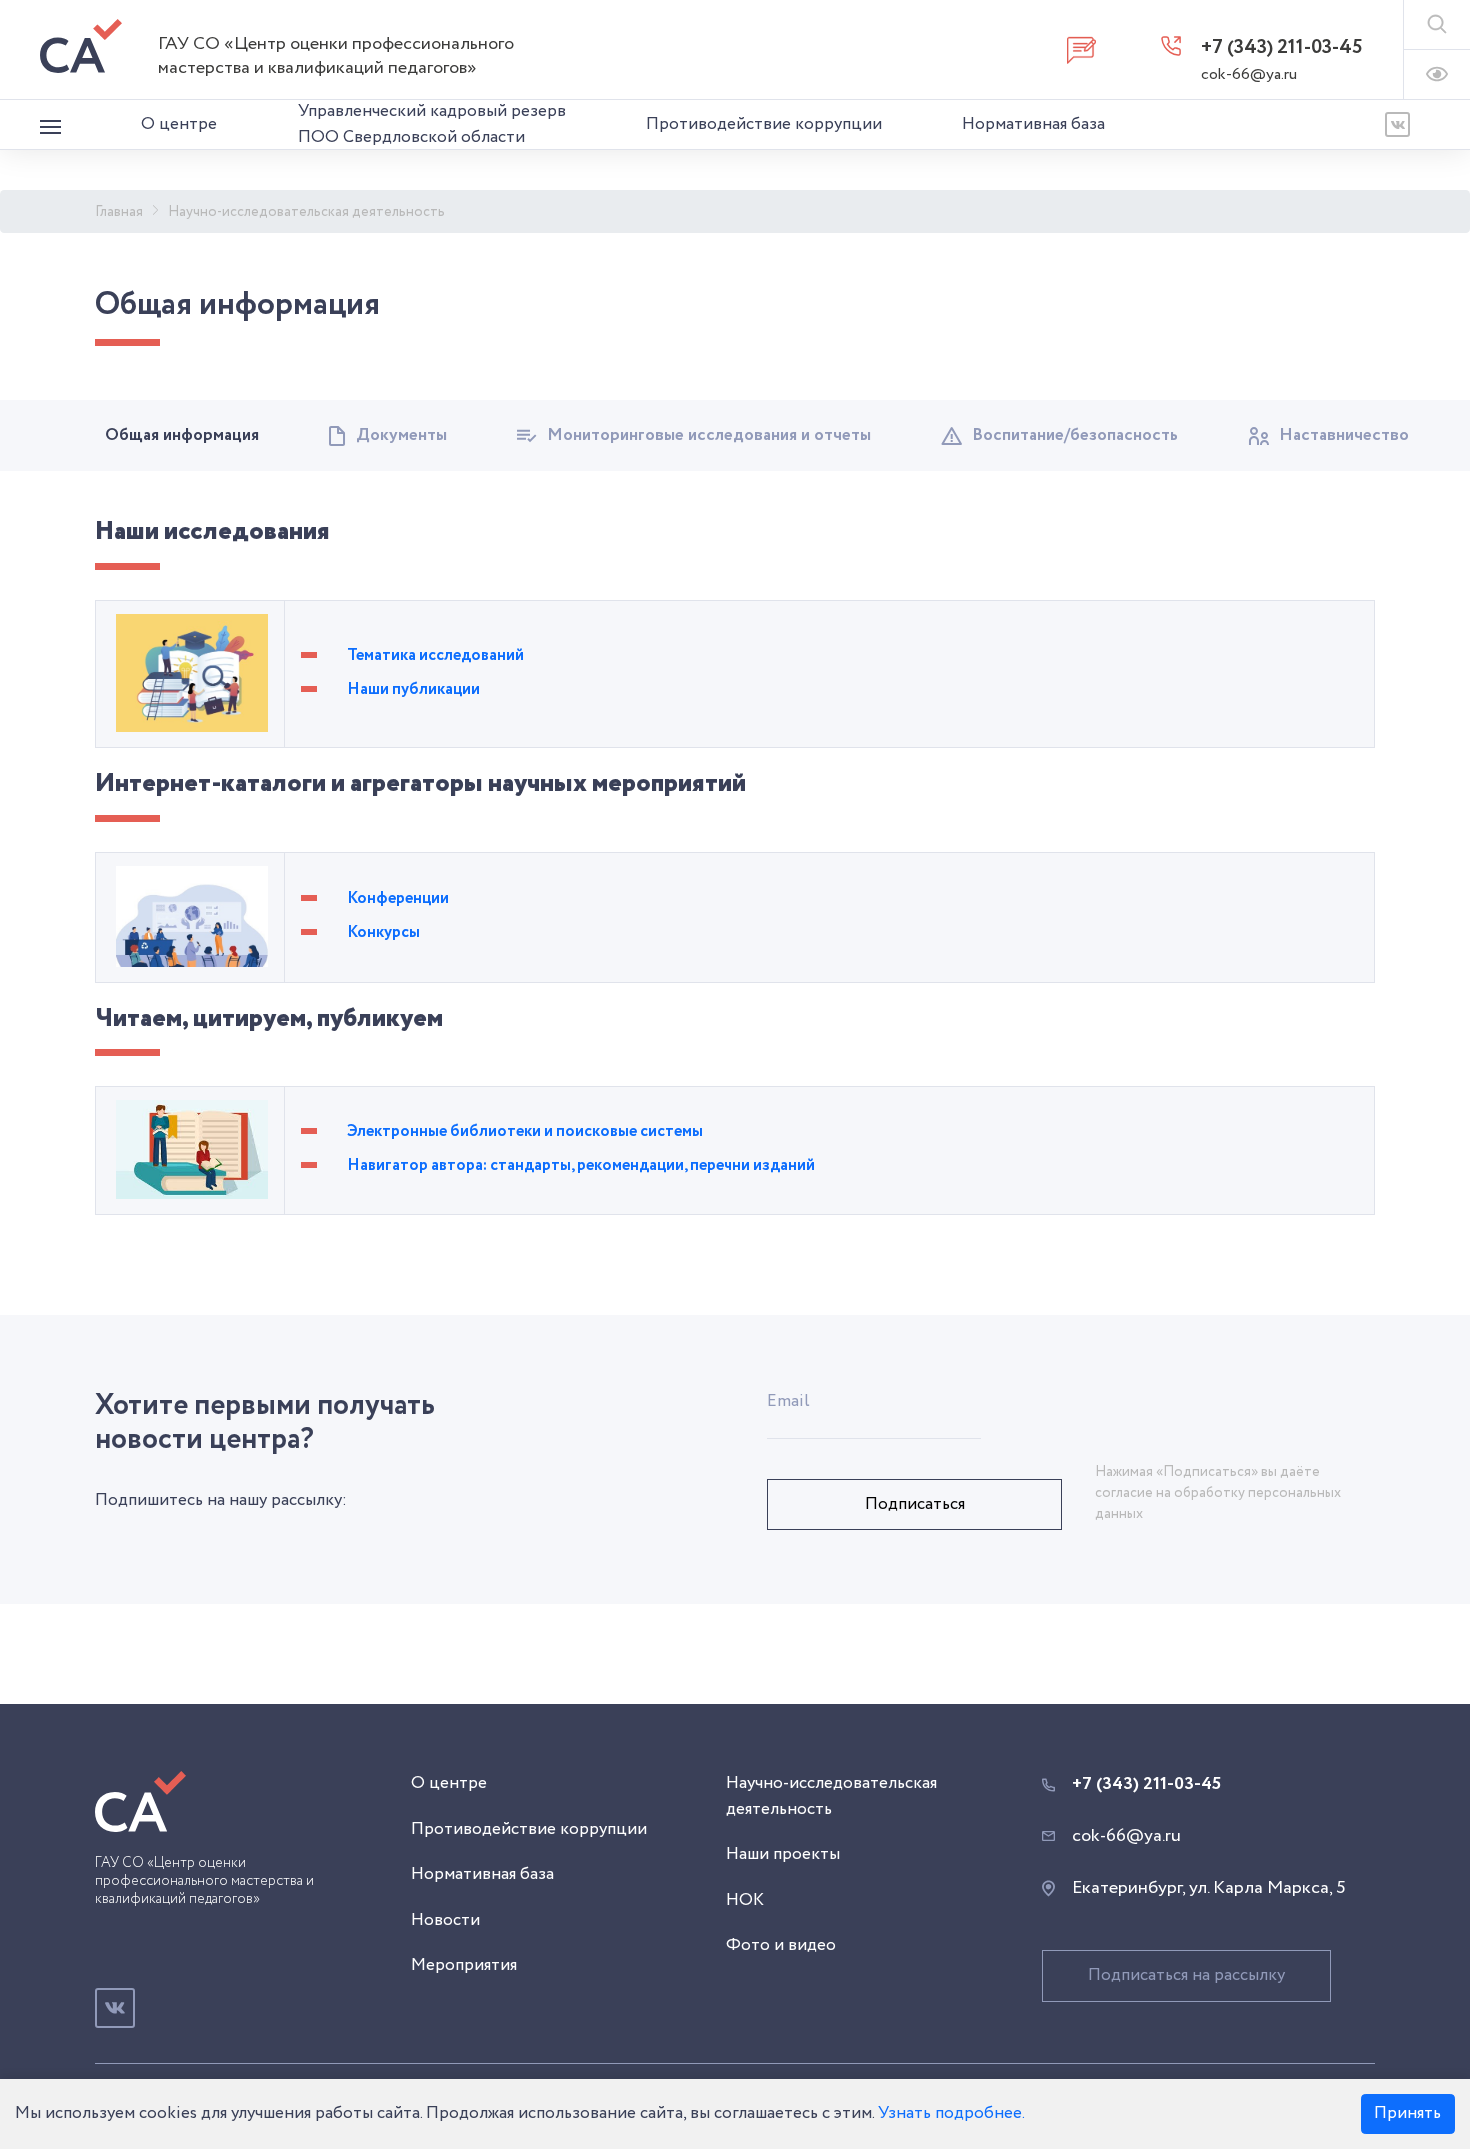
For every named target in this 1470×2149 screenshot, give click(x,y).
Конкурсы (383, 932)
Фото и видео (781, 1945)
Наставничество (1344, 435)
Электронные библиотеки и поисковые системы (525, 1131)
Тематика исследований (435, 655)
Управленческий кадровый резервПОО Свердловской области (432, 124)
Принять (1407, 2113)
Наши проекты (783, 1854)
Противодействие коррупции (764, 124)
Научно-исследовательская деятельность (306, 212)
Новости (445, 1920)
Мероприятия (464, 1965)
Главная (119, 212)
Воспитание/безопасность (1075, 435)
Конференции (398, 898)
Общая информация (182, 435)
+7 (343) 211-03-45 (1282, 47)
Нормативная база (1033, 124)
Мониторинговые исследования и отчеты (709, 435)
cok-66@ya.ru (1249, 74)
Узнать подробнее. (951, 2113)
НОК (745, 1900)
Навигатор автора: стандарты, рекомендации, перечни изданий (581, 1165)
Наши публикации (413, 689)
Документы (401, 435)
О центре (179, 124)
